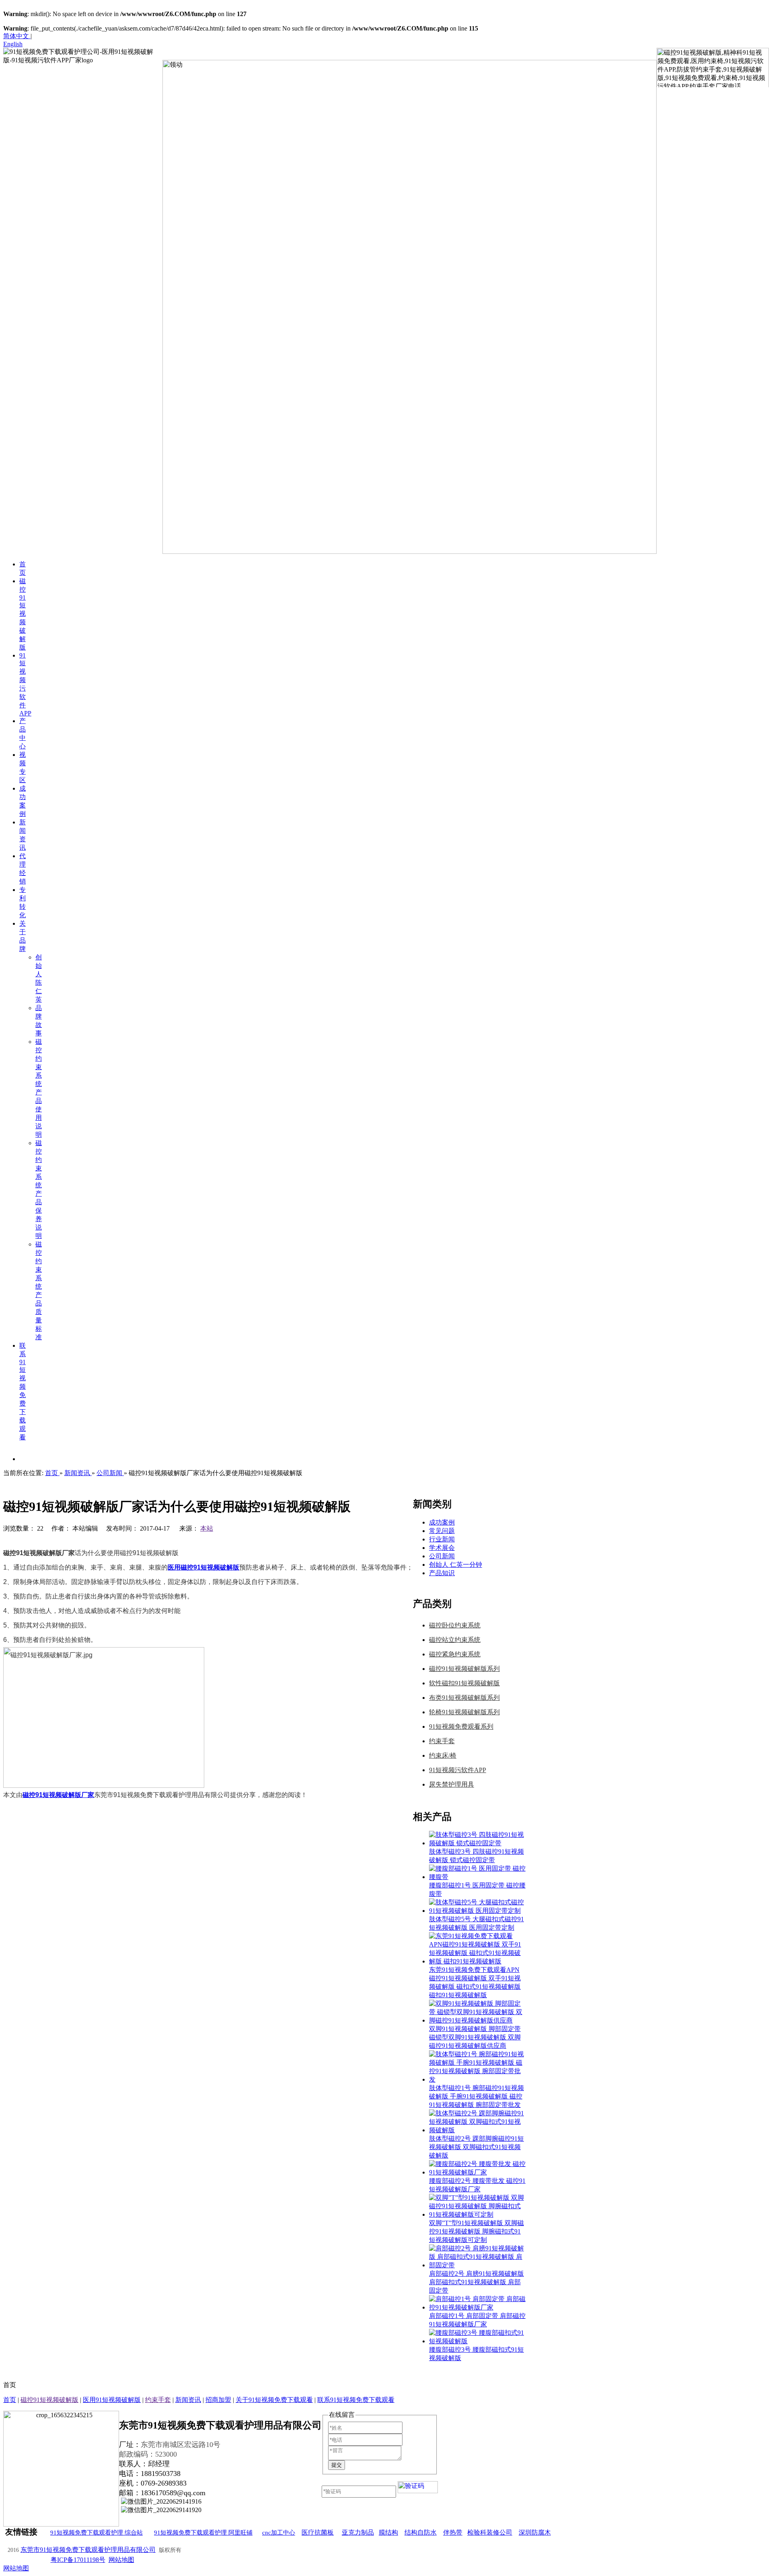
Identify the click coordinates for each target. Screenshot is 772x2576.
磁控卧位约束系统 (455, 1625)
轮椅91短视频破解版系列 (464, 1712)
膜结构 (388, 2532)
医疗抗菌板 (318, 2532)
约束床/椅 (443, 1755)
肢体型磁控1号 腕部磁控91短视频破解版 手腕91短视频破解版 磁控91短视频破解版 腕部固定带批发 (476, 2096)
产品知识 (442, 1573)
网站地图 (121, 2560)
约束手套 (442, 1741)
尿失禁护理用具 (452, 1784)
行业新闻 (442, 1539)
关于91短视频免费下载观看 (274, 2400)
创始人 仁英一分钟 (456, 1565)
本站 (207, 1528)
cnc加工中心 (279, 2533)
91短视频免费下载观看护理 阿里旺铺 (203, 2533)
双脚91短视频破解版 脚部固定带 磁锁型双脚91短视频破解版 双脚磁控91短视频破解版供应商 (475, 2037)
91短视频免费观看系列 (461, 1727)
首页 (10, 2400)
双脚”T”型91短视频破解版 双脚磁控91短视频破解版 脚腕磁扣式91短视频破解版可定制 (476, 2231)
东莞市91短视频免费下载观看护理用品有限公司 (88, 2550)
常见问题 (442, 1531)
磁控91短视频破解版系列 (464, 1669)
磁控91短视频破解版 (49, 2400)
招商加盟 (218, 2400)
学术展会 (442, 1548)
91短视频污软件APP (458, 1770)
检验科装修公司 (490, 2532)
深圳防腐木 (535, 2532)
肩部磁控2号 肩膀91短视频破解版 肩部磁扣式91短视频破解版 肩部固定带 (476, 2282)
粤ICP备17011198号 (78, 2560)
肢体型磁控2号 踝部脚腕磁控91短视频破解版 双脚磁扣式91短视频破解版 (476, 2147)
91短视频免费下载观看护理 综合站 (96, 2533)
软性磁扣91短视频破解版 (464, 1683)
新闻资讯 (188, 2400)
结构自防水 (421, 2532)
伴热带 (453, 2532)
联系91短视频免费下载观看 (356, 2400)
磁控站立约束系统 (455, 1640)
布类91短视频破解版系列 (464, 1698)
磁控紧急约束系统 (455, 1654)
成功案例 (442, 1522)
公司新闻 (442, 1556)
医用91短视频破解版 (112, 2400)
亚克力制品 (358, 2532)
